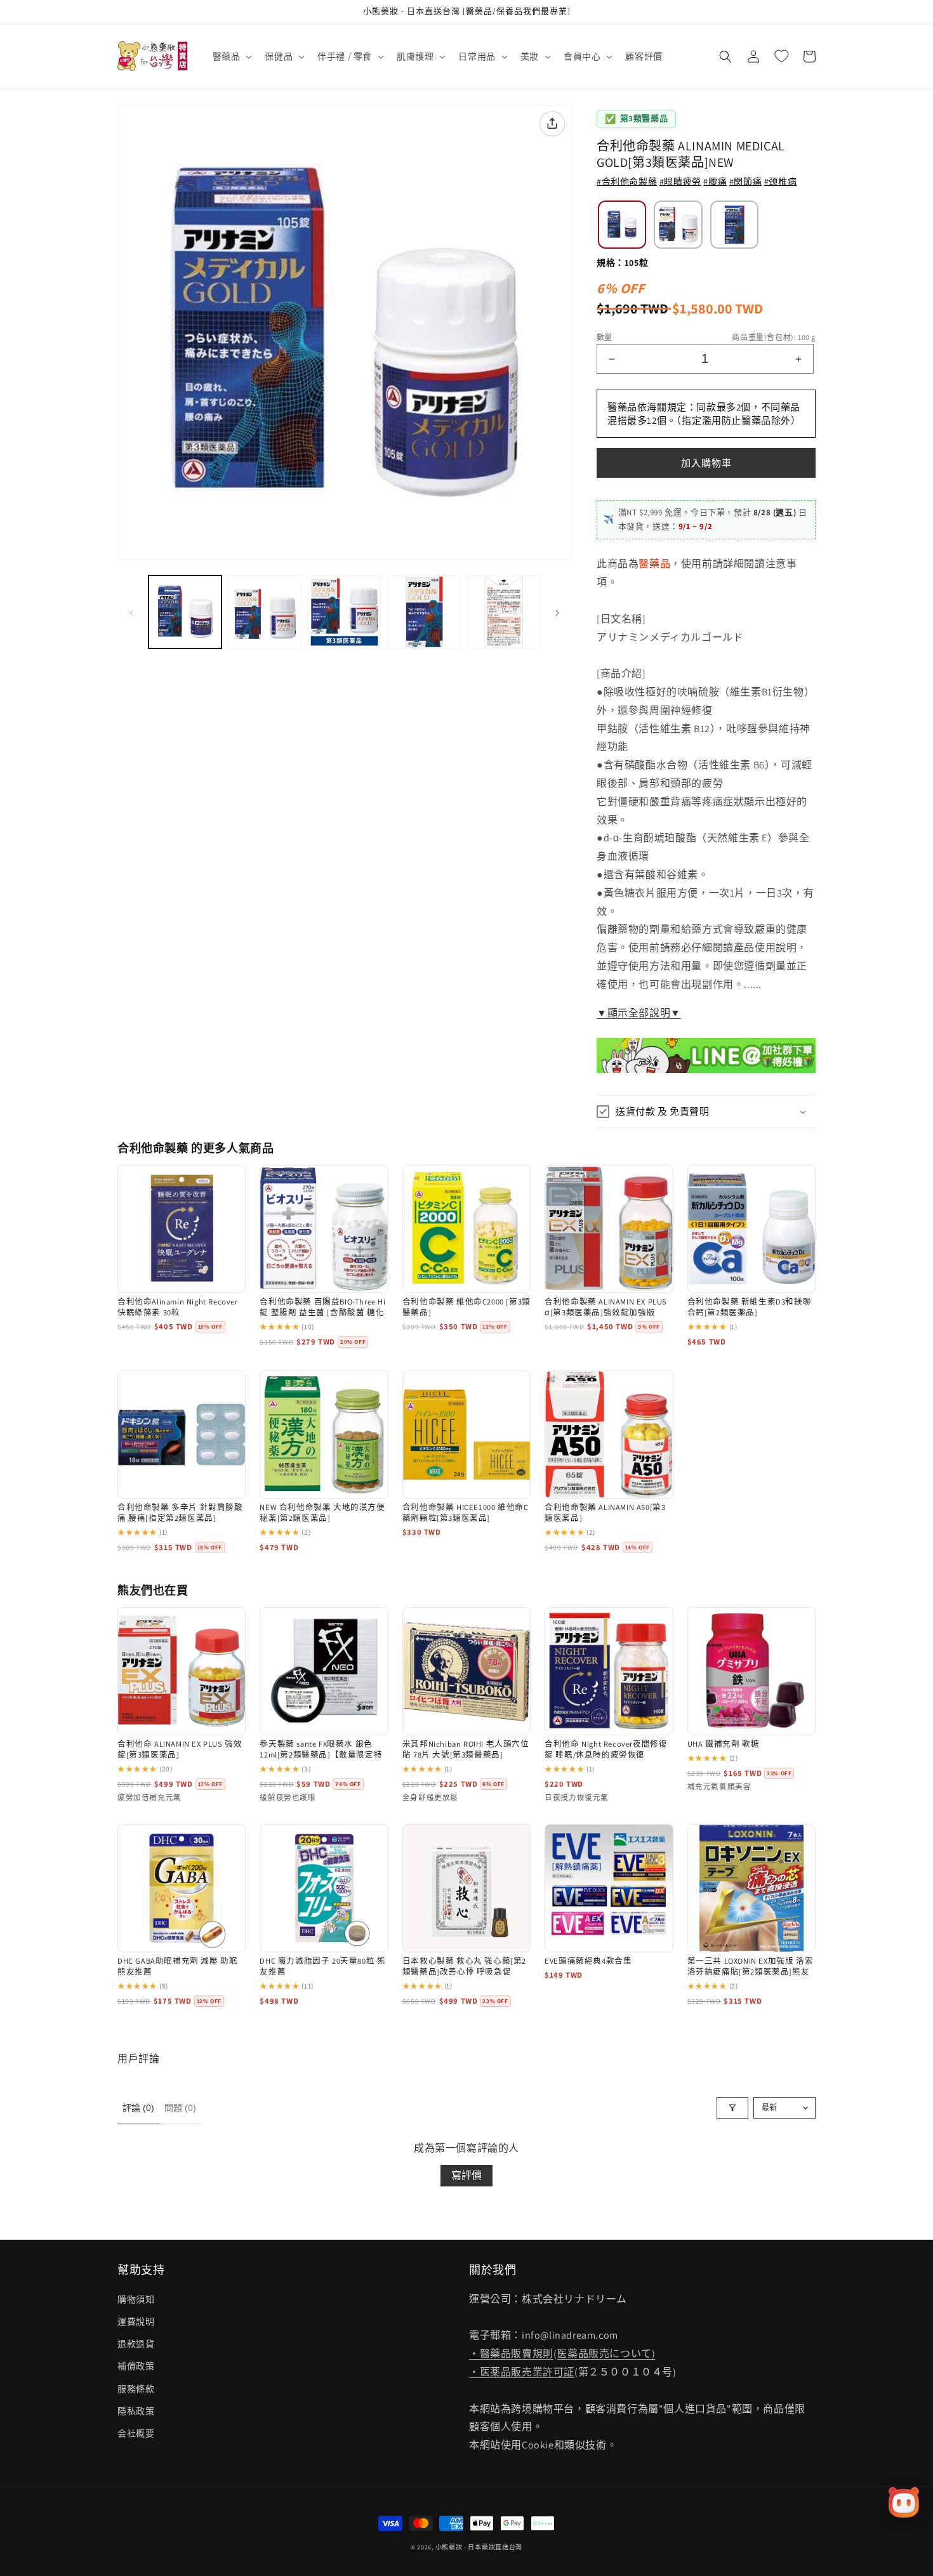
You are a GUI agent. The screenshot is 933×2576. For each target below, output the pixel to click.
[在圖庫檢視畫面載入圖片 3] (344, 612)
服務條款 (136, 2389)
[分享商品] (552, 124)
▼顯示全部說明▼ (639, 1013)
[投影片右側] (557, 612)
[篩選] (732, 2108)
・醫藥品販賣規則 (511, 2354)
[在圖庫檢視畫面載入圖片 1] (185, 612)
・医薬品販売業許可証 (522, 2372)
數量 (605, 337)
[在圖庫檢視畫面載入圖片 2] (264, 612)
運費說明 (136, 2322)
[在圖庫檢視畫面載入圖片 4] (424, 612)
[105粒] (622, 225)
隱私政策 (136, 2411)
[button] (231, 56)
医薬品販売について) (606, 2354)
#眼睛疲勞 (680, 181)
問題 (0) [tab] (180, 2108)
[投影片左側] (131, 612)
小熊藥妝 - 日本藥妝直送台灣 (479, 2547)
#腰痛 (715, 181)
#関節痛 (745, 181)
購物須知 (136, 2299)
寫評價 (466, 2175)
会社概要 (136, 2433)
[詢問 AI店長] (904, 2502)
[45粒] (678, 225)
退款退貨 (136, 2344)
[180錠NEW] (734, 225)
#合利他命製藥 (627, 181)
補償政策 (136, 2366)
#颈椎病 (780, 181)
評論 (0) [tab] (138, 2108)
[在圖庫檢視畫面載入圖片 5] (504, 612)
